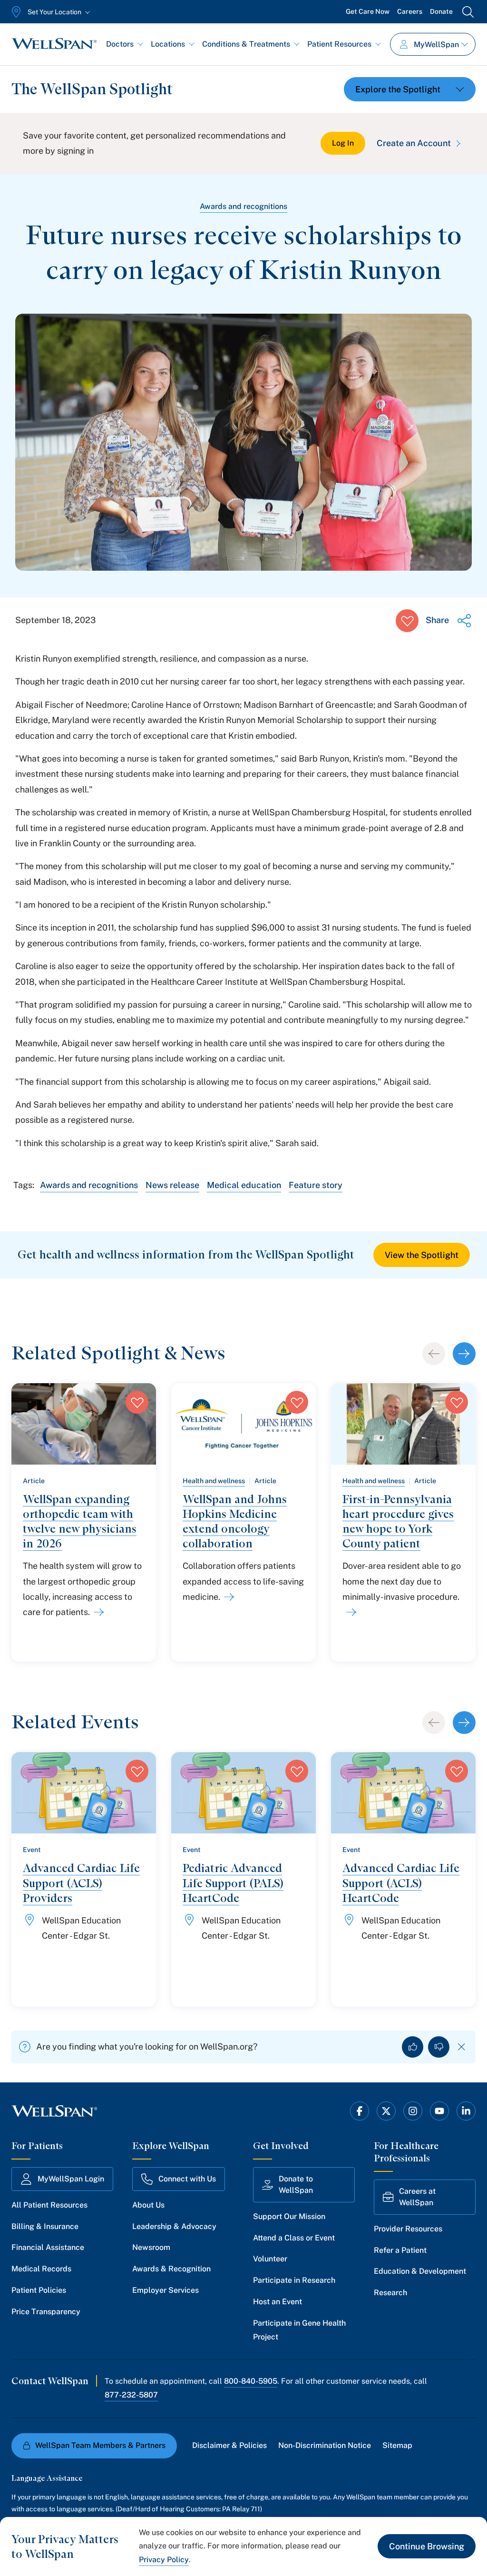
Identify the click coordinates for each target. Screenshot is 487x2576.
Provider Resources (408, 2229)
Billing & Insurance (45, 2226)
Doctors (120, 44)
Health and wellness (214, 1481)
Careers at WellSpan (417, 2197)
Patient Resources (339, 44)
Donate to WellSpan (296, 2185)
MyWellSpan (436, 45)
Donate (441, 11)
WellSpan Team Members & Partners (100, 2445)
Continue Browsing (427, 2546)
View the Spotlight (422, 1255)
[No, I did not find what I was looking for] (439, 2047)
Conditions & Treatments (246, 44)
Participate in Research (294, 2280)
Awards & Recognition (171, 2269)
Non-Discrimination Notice (325, 2445)
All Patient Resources (49, 2205)
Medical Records (41, 2269)
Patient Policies (39, 2290)
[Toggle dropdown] (410, 89)
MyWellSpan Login (71, 2179)
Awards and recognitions (243, 206)
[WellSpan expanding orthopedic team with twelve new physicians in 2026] (97, 1612)
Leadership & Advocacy (174, 2226)
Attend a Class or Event (294, 2238)
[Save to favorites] (407, 621)
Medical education (244, 1185)
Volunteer (270, 2259)
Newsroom (151, 2247)
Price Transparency (46, 2312)
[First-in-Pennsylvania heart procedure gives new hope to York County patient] (350, 1612)
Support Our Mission (289, 2216)
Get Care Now (368, 11)
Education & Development (420, 2271)
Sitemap (397, 2445)
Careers (410, 11)
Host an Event (278, 2302)
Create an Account (414, 143)
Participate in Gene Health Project (299, 2330)
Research (390, 2293)
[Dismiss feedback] (462, 2047)
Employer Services (166, 2290)
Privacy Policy (164, 2560)
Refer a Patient (400, 2250)
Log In (343, 143)
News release (172, 1185)
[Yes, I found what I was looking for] (413, 2047)
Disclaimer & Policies (229, 2445)
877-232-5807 (131, 2395)
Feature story (316, 1185)
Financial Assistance (48, 2247)
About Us (148, 2205)
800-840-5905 (251, 2381)
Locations (168, 44)
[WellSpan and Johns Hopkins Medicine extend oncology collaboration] (227, 1597)
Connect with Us (187, 2179)
